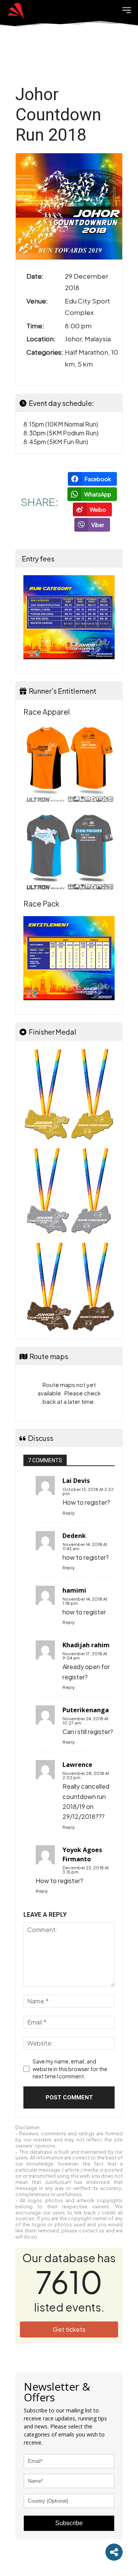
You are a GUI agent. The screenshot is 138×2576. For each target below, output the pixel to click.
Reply (69, 1513)
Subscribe (69, 2523)
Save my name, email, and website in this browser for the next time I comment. (70, 2069)
